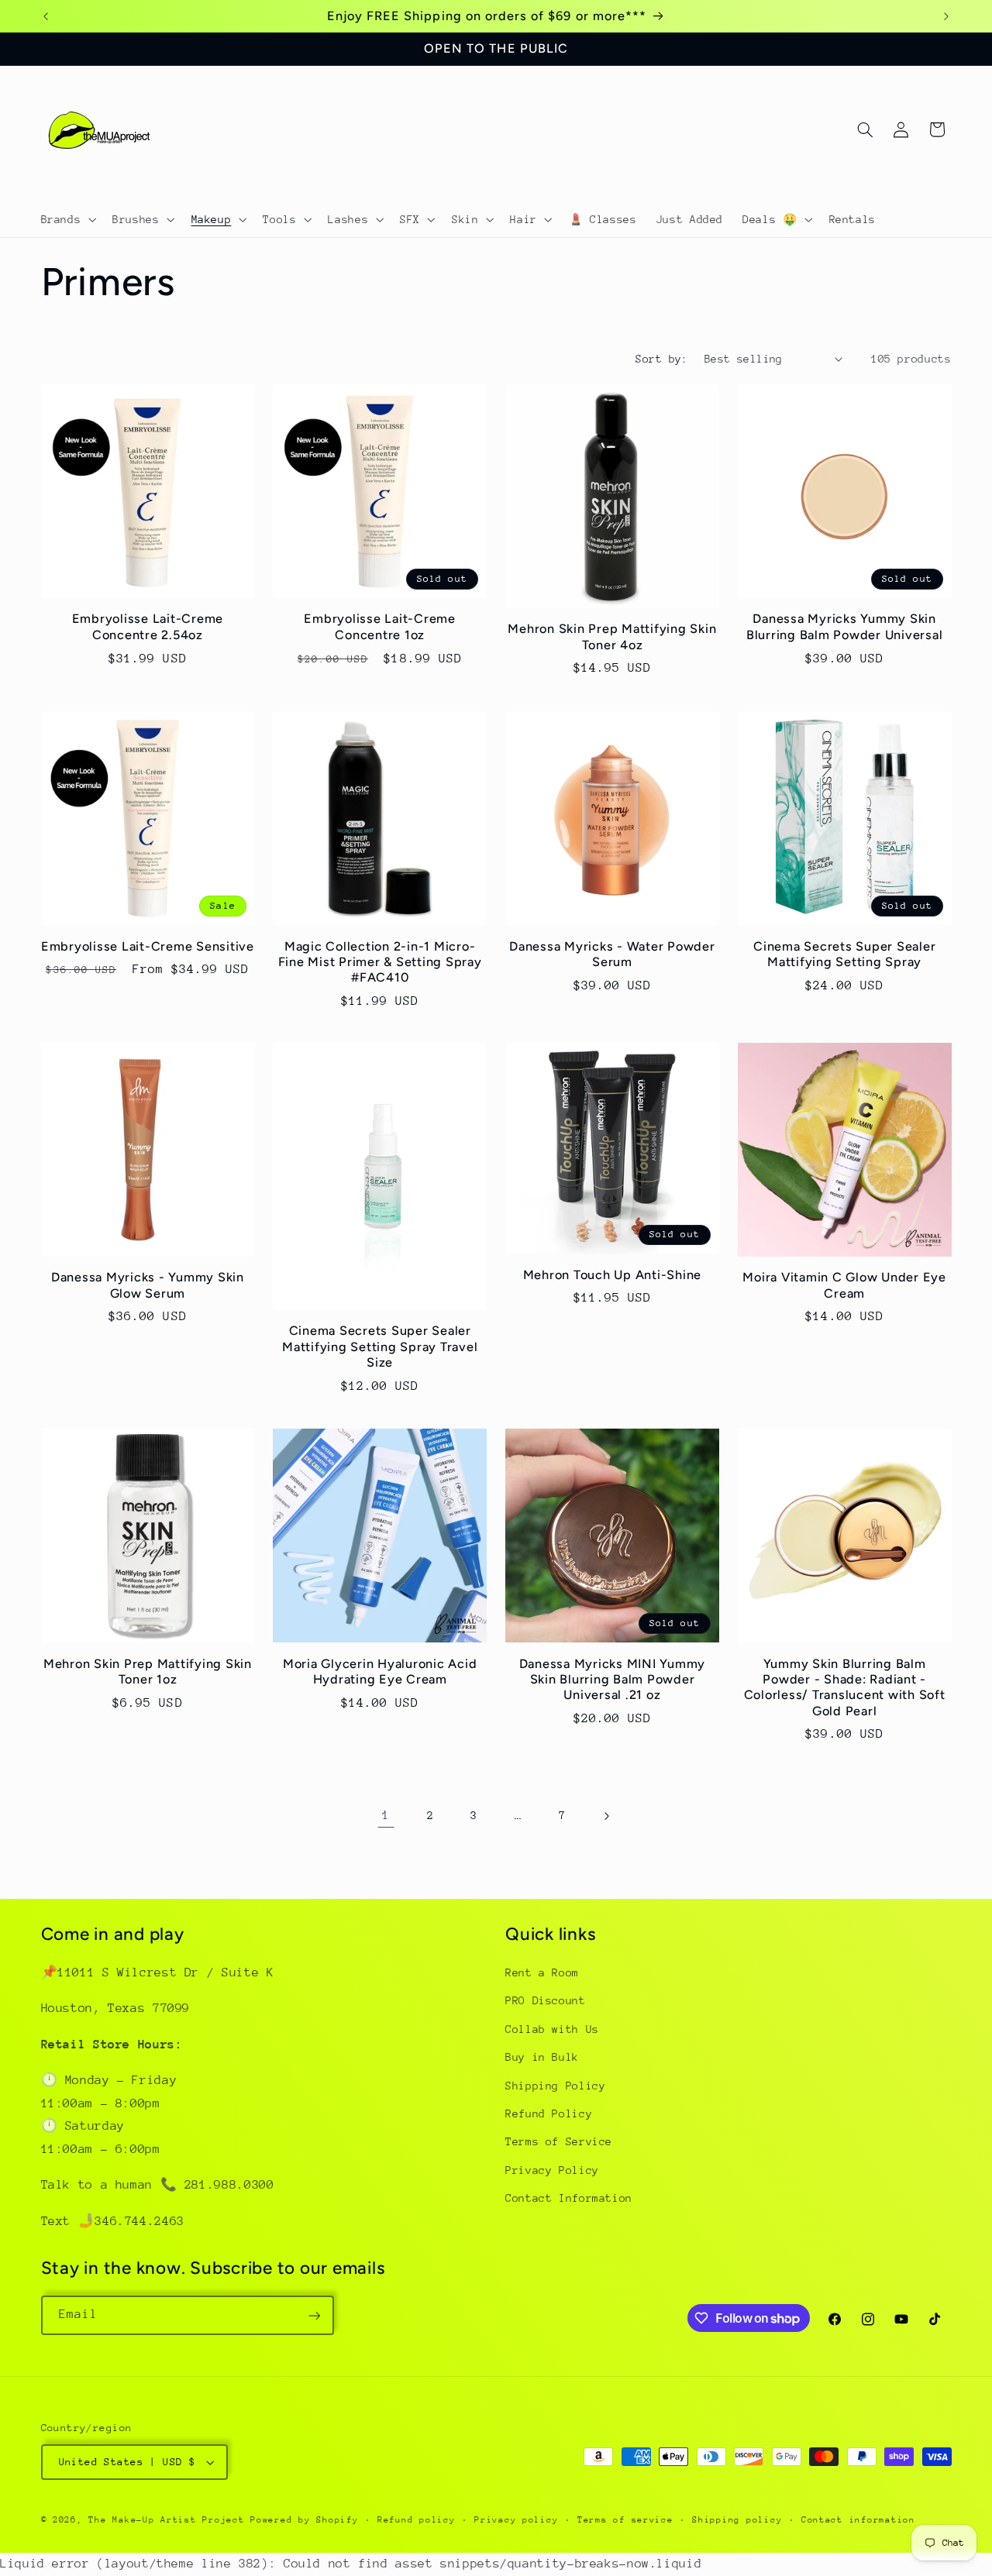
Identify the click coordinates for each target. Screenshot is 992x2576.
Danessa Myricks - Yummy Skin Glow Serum (148, 1286)
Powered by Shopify (304, 2520)
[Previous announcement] (46, 16)
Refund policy (417, 2520)
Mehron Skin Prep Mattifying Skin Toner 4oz (612, 637)
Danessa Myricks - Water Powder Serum (612, 953)
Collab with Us (552, 2029)
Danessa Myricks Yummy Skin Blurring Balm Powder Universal (845, 627)
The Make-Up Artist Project (169, 2520)
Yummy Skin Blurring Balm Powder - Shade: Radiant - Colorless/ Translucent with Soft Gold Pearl (845, 1687)
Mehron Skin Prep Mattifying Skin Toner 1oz (148, 1671)
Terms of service (625, 2520)
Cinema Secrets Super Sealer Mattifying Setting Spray (844, 953)
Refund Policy (549, 2113)
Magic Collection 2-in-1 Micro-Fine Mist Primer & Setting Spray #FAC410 (380, 961)
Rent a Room (542, 1972)
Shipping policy (737, 2520)
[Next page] (606, 1816)
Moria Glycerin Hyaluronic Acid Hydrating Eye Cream (380, 1671)
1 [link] (386, 1815)
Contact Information (569, 2199)
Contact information (858, 2520)
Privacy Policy (552, 2170)
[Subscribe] (314, 2315)
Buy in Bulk (542, 2058)
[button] (67, 219)
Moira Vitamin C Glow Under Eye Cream (844, 1286)
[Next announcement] (946, 16)
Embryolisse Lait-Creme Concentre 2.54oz (148, 627)
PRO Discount (546, 2001)
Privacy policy (516, 2520)
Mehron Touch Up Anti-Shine (613, 1275)
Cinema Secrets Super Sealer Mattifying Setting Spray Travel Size (380, 1347)
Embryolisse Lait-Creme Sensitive (148, 946)
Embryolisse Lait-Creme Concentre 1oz (380, 627)
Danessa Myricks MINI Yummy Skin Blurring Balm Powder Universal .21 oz (613, 1679)
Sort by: (661, 359)
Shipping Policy (555, 2086)
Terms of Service (559, 2142)
